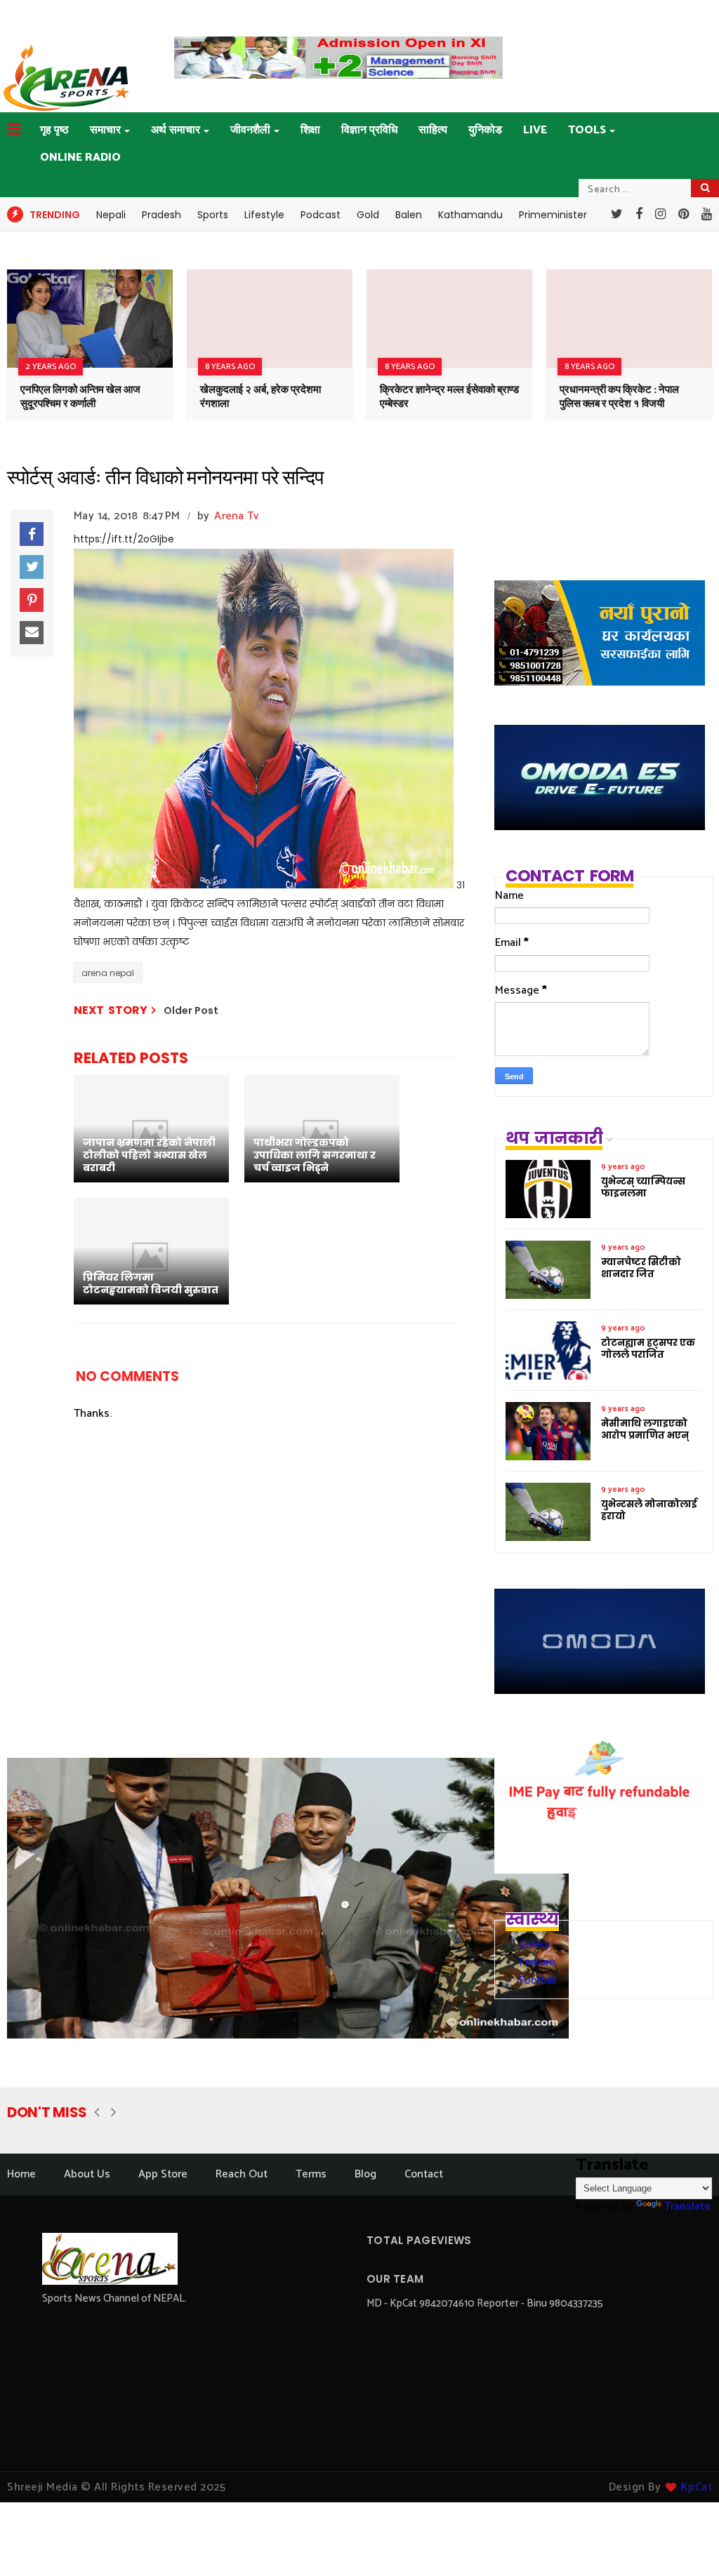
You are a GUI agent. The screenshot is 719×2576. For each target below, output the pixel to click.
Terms (311, 2174)
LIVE (535, 130)
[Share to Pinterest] (32, 600)
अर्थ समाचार (176, 130)
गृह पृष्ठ (54, 130)
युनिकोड (485, 130)
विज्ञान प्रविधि (369, 130)
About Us (87, 2174)
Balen (409, 215)
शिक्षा (310, 130)
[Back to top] (684, 2542)
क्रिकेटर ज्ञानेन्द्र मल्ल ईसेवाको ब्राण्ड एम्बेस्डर (449, 397)
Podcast (321, 215)
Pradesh (161, 215)
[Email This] (32, 633)
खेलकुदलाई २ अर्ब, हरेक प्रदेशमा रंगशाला (260, 397)
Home (21, 2174)
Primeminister (553, 215)
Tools (587, 130)
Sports (213, 215)
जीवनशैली (250, 130)
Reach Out (242, 2174)
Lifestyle (264, 215)
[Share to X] (32, 567)
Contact (424, 2174)
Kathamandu (470, 215)
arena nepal (108, 973)
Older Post (191, 1010)
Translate (687, 2207)
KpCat (697, 2487)
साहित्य (433, 130)
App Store (163, 2174)
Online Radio (80, 158)
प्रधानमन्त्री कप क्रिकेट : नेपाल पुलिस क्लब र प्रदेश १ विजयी (619, 397)
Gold (368, 215)
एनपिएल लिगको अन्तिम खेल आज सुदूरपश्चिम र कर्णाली (80, 397)
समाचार (105, 130)
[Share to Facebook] (32, 534)
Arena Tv (237, 516)
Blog (365, 2174)
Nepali (111, 215)
